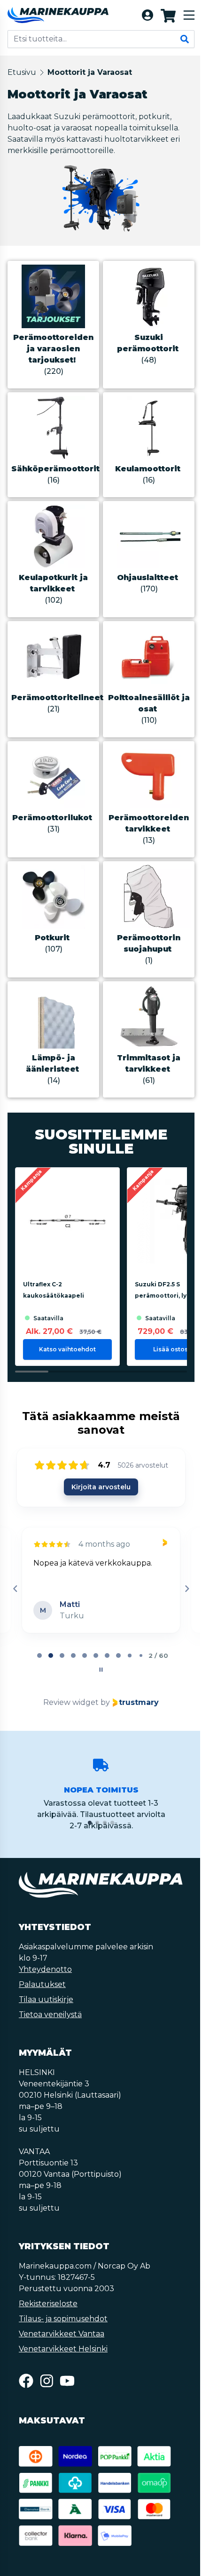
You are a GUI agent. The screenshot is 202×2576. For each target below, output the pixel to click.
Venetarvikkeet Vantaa (62, 2334)
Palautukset (42, 1984)
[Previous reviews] (15, 1589)
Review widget (71, 1702)
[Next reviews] (186, 1589)
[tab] (39, 1655)
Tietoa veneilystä (50, 2015)
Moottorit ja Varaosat (90, 72)
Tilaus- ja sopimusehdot (63, 2319)
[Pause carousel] (101, 1670)
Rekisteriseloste (48, 2304)
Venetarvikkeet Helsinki (63, 2349)
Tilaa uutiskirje (46, 1999)
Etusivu (22, 72)
